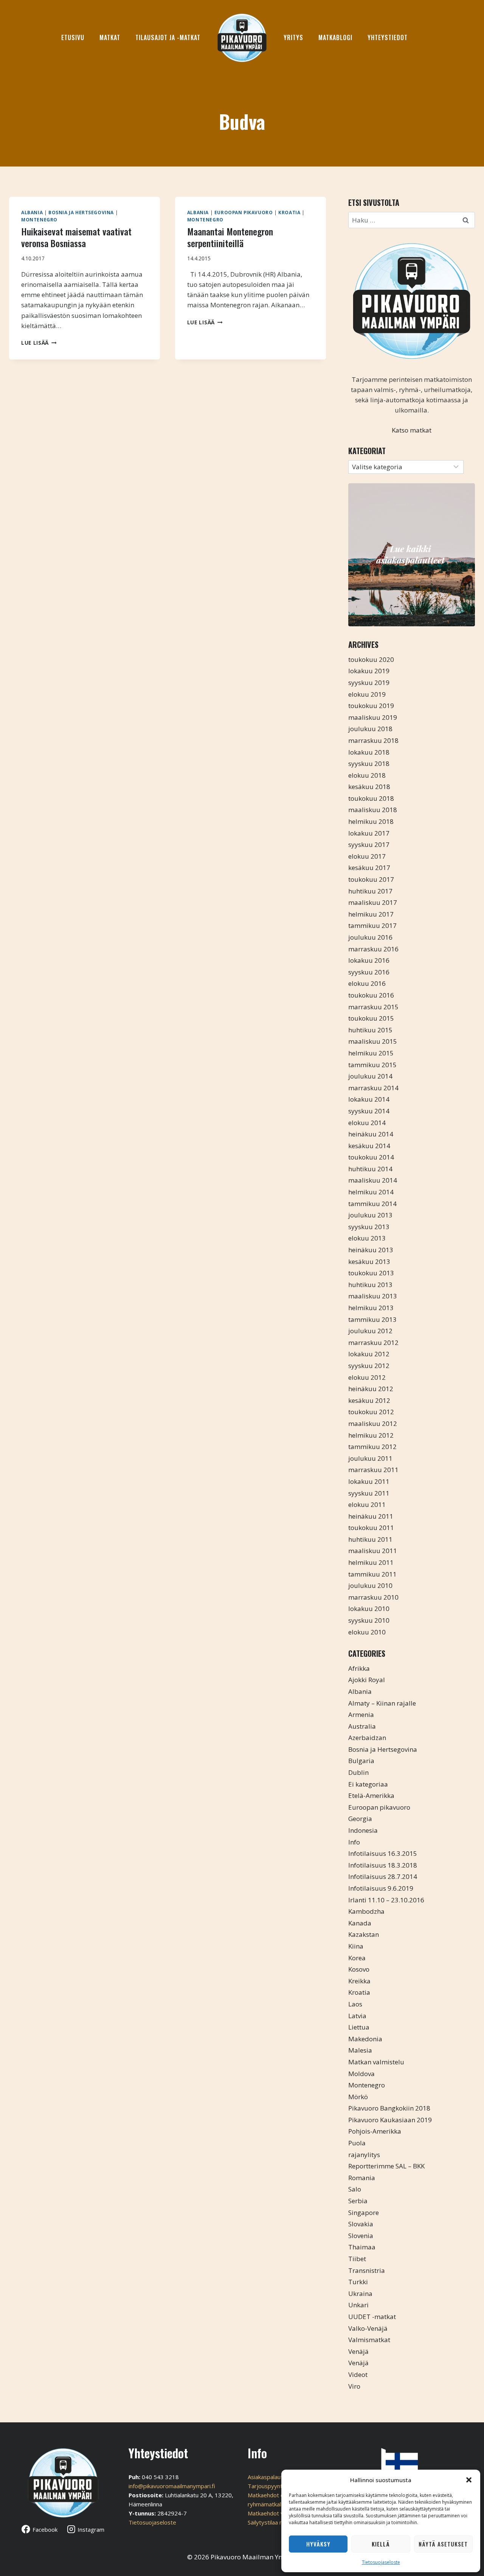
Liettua (359, 2027)
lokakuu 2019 (369, 671)
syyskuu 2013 (369, 1227)
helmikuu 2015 (371, 1053)
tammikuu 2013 (372, 1319)
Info (354, 1842)
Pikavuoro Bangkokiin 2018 (389, 2108)
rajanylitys (364, 2155)
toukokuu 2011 (371, 1528)
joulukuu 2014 (370, 1076)
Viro (354, 2386)
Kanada (360, 1923)
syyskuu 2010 (369, 1620)
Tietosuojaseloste (381, 2562)
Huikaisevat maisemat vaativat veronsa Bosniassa (76, 237)
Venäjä (358, 2351)
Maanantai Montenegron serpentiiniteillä (230, 237)
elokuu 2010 (367, 1632)
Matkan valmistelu (376, 2062)
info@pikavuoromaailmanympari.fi (172, 2486)
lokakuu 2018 (369, 752)
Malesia (360, 2050)
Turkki (358, 2282)
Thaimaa (362, 2247)
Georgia (360, 1819)
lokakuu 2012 (369, 1354)
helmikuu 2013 (371, 1308)
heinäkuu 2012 (371, 1389)
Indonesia (363, 1830)
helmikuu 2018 (371, 821)
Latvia (357, 2016)
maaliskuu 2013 (373, 1296)
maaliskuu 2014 (373, 1180)
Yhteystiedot (388, 37)
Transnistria (367, 2270)
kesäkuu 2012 (369, 1400)
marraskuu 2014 (373, 1088)
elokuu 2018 (367, 775)
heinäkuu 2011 (371, 1516)
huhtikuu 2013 (370, 1285)
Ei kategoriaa (368, 1784)
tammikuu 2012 (372, 1447)
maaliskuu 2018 (373, 810)
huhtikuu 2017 (370, 891)
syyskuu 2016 (369, 972)
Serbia (358, 2201)
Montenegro (39, 219)
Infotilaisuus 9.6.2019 (381, 1888)
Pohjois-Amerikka (375, 2131)
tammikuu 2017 (372, 925)
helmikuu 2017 (371, 914)
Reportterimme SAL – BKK (386, 2166)
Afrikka (359, 1668)
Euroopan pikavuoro (244, 212)
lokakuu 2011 (369, 1481)
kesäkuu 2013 (369, 1262)
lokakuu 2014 (369, 1099)
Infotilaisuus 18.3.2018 (383, 1865)
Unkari (358, 2305)
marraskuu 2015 (373, 1007)
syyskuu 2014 (369, 1111)
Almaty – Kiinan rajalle (382, 1703)
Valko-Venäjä (368, 2328)
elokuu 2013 (367, 1238)
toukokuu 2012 (371, 1412)
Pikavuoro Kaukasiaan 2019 (390, 2120)
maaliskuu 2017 (373, 902)
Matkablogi (335, 37)
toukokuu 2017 (371, 879)
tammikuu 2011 (372, 1574)
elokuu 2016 (367, 983)
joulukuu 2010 (370, 1585)
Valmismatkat (369, 2340)
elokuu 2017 (367, 856)
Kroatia (289, 212)
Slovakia (361, 2224)
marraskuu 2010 (373, 1597)
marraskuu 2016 (373, 949)
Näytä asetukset (443, 2544)
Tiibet (357, 2259)
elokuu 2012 (367, 1377)
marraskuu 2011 (373, 1470)
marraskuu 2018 (373, 740)
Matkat (110, 37)
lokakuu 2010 (369, 1609)
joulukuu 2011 (370, 1458)
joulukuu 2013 (370, 1215)
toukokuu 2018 (371, 798)
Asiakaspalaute (267, 2477)
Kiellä (381, 2544)
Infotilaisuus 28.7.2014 (383, 1876)
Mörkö (358, 2097)
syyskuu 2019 (369, 683)
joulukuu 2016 (370, 937)
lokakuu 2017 (369, 833)
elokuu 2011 (367, 1504)
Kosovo (359, 1969)
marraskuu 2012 (373, 1342)
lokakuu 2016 (369, 960)
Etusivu (73, 37)
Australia (362, 1726)
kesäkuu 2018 (369, 787)
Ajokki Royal (367, 1680)
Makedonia (365, 2039)
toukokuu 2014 (371, 1157)
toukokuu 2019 (371, 706)
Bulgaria (361, 1761)
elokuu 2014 (367, 1123)
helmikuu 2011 (371, 1562)
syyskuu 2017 (369, 844)
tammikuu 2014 (372, 1204)
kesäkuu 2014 (369, 1146)
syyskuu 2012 (369, 1366)
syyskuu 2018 (369, 763)
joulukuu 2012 (370, 1331)
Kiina (356, 1946)
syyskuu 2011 (369, 1493)
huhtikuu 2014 (370, 1169)
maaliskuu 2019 (373, 717)
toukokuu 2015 (371, 1018)
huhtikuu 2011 (370, 1539)
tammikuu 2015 (372, 1065)
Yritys (293, 37)
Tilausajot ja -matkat (168, 37)
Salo (355, 2189)
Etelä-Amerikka (371, 1795)
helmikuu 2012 (371, 1435)
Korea (357, 1958)
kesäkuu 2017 (369, 868)
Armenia (361, 1714)
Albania (32, 212)
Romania (362, 2178)
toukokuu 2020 (371, 659)
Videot (358, 2374)
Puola (357, 2143)
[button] (469, 2480)
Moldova (361, 2074)
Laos (355, 2004)
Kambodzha (366, 1911)
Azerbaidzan (367, 1738)
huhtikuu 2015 (370, 1030)
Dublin (358, 1772)
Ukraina (360, 2293)
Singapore (364, 2213)
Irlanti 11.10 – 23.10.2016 (386, 1900)
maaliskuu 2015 (373, 1041)
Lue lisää (39, 343)
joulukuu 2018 (370, 729)
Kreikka (359, 1981)
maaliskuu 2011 (373, 1551)
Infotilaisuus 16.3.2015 (383, 1853)
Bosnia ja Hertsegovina (81, 212)
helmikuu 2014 (371, 1192)
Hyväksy (318, 2544)
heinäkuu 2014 (371, 1134)
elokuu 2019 (367, 694)
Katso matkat (412, 430)
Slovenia (361, 2236)
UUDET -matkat (372, 2317)
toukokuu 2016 (371, 995)
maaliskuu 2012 (373, 1423)
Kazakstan (364, 1934)
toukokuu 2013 (371, 1273)
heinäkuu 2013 (371, 1250)
